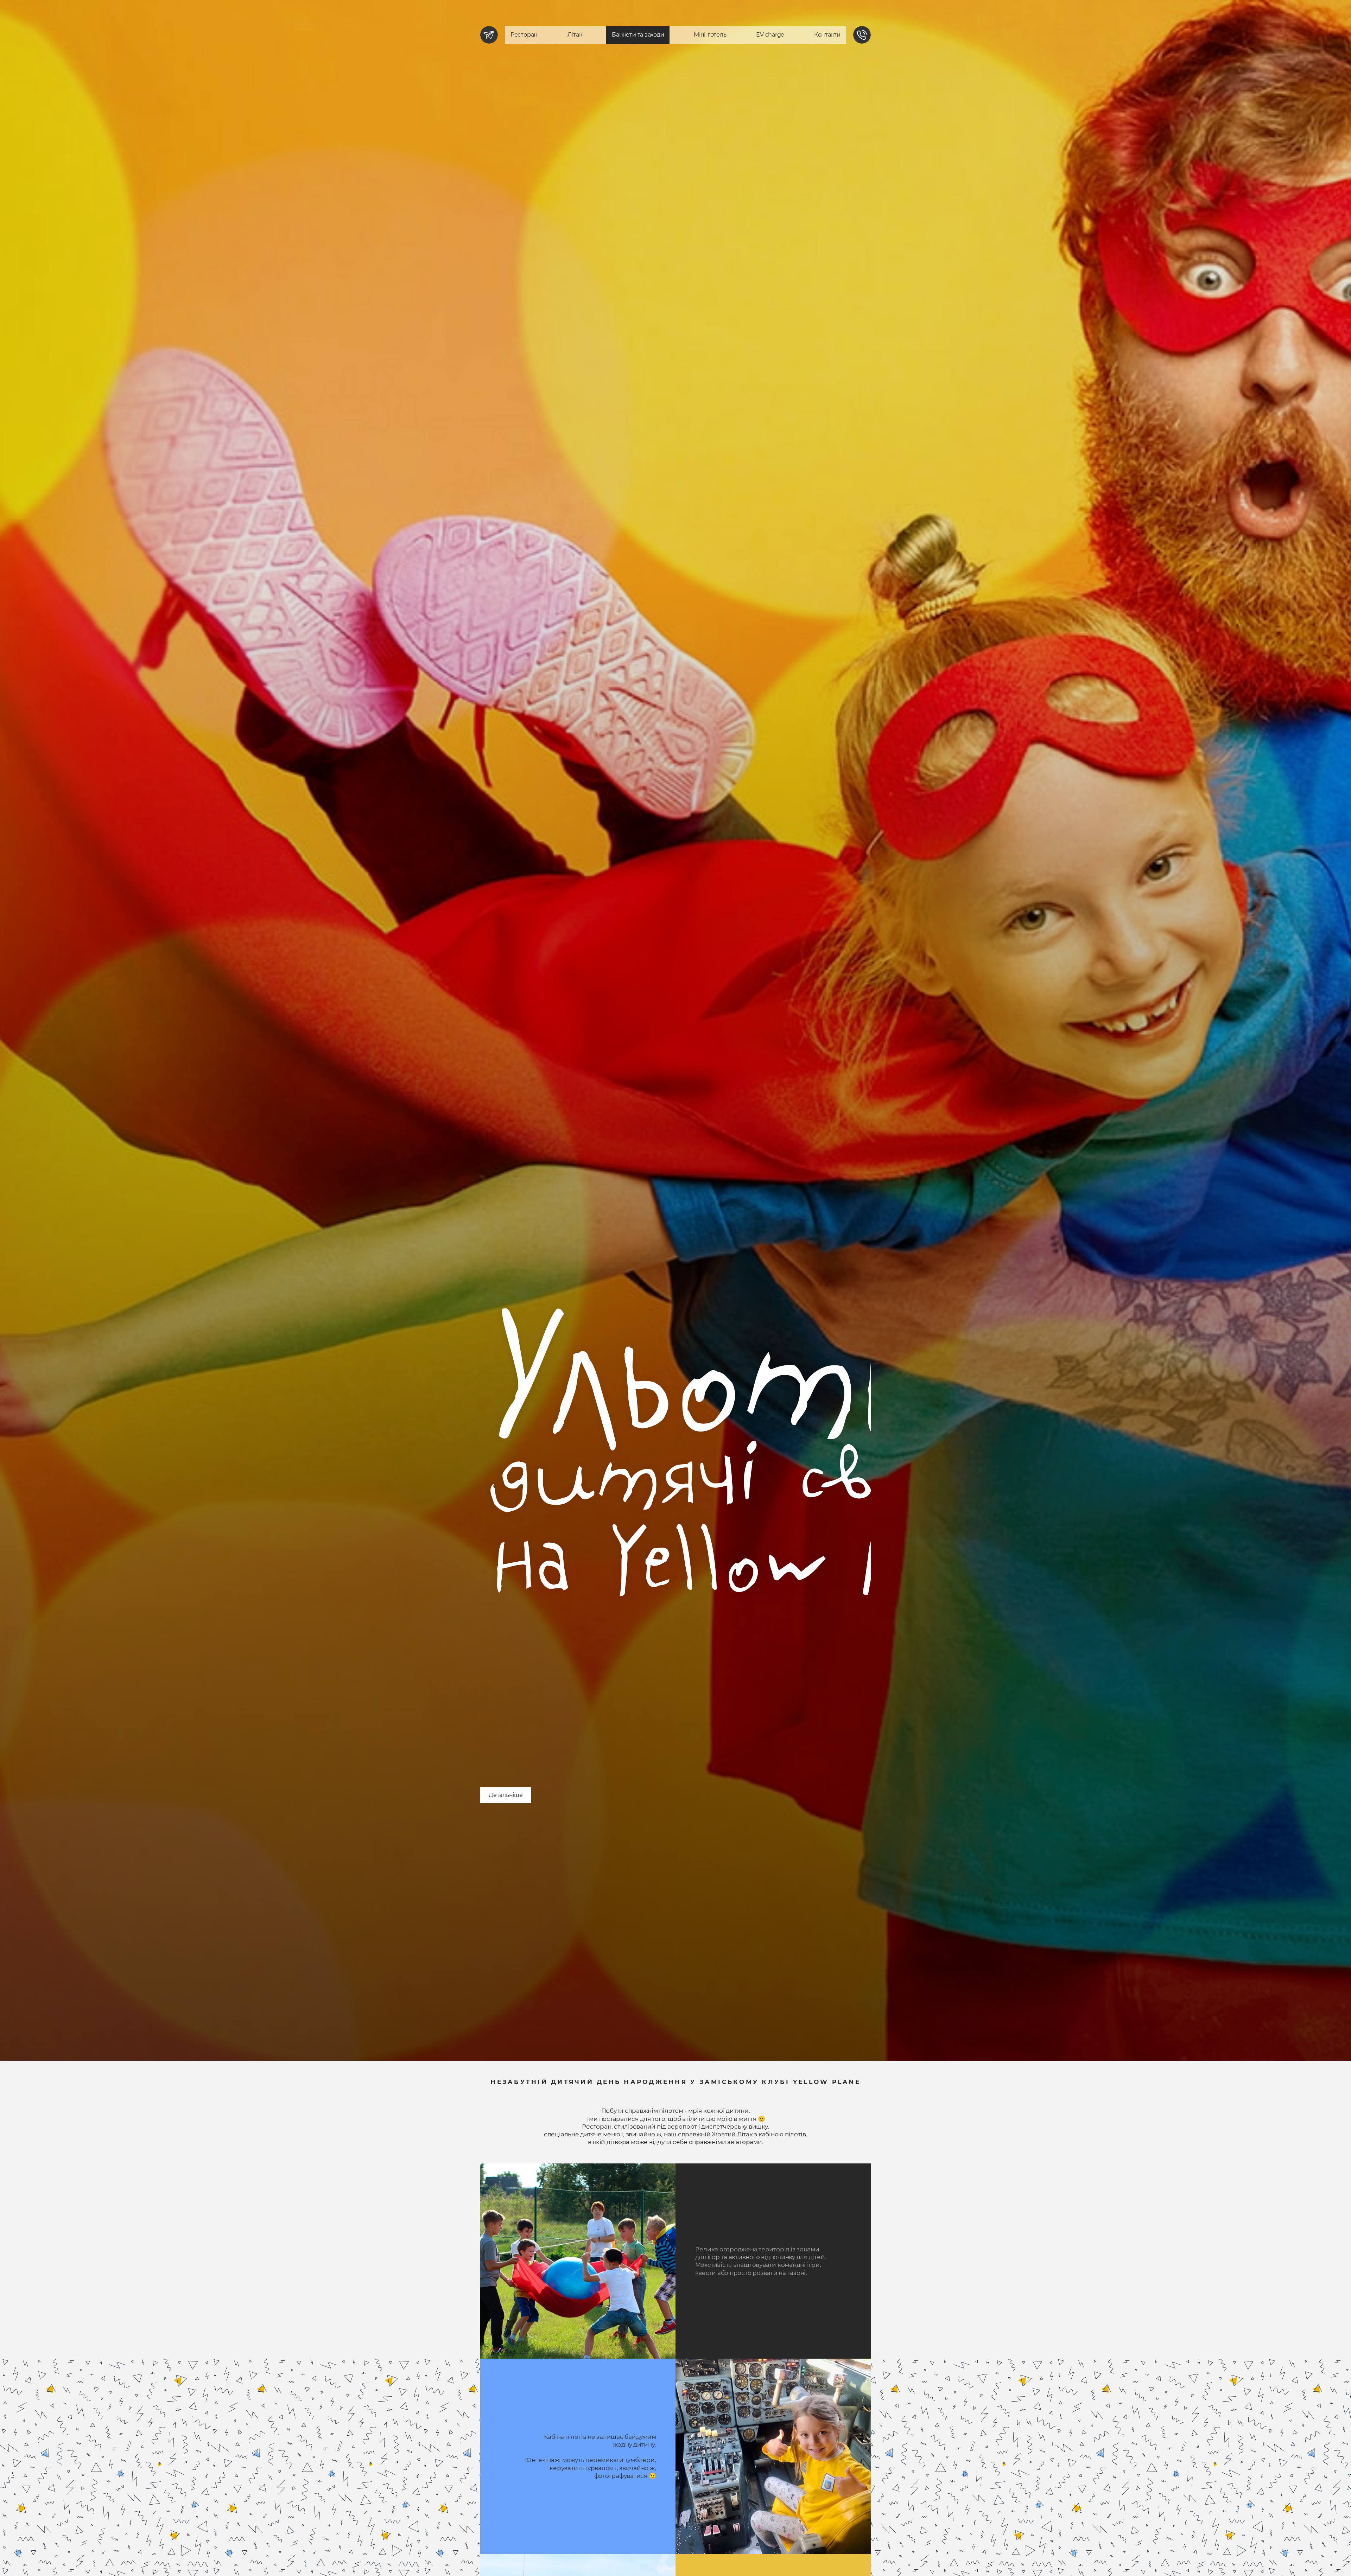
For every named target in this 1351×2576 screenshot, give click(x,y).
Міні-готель (710, 35)
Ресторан (524, 35)
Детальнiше (506, 1795)
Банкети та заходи (638, 35)
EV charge (770, 35)
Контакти (827, 35)
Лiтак (575, 35)
